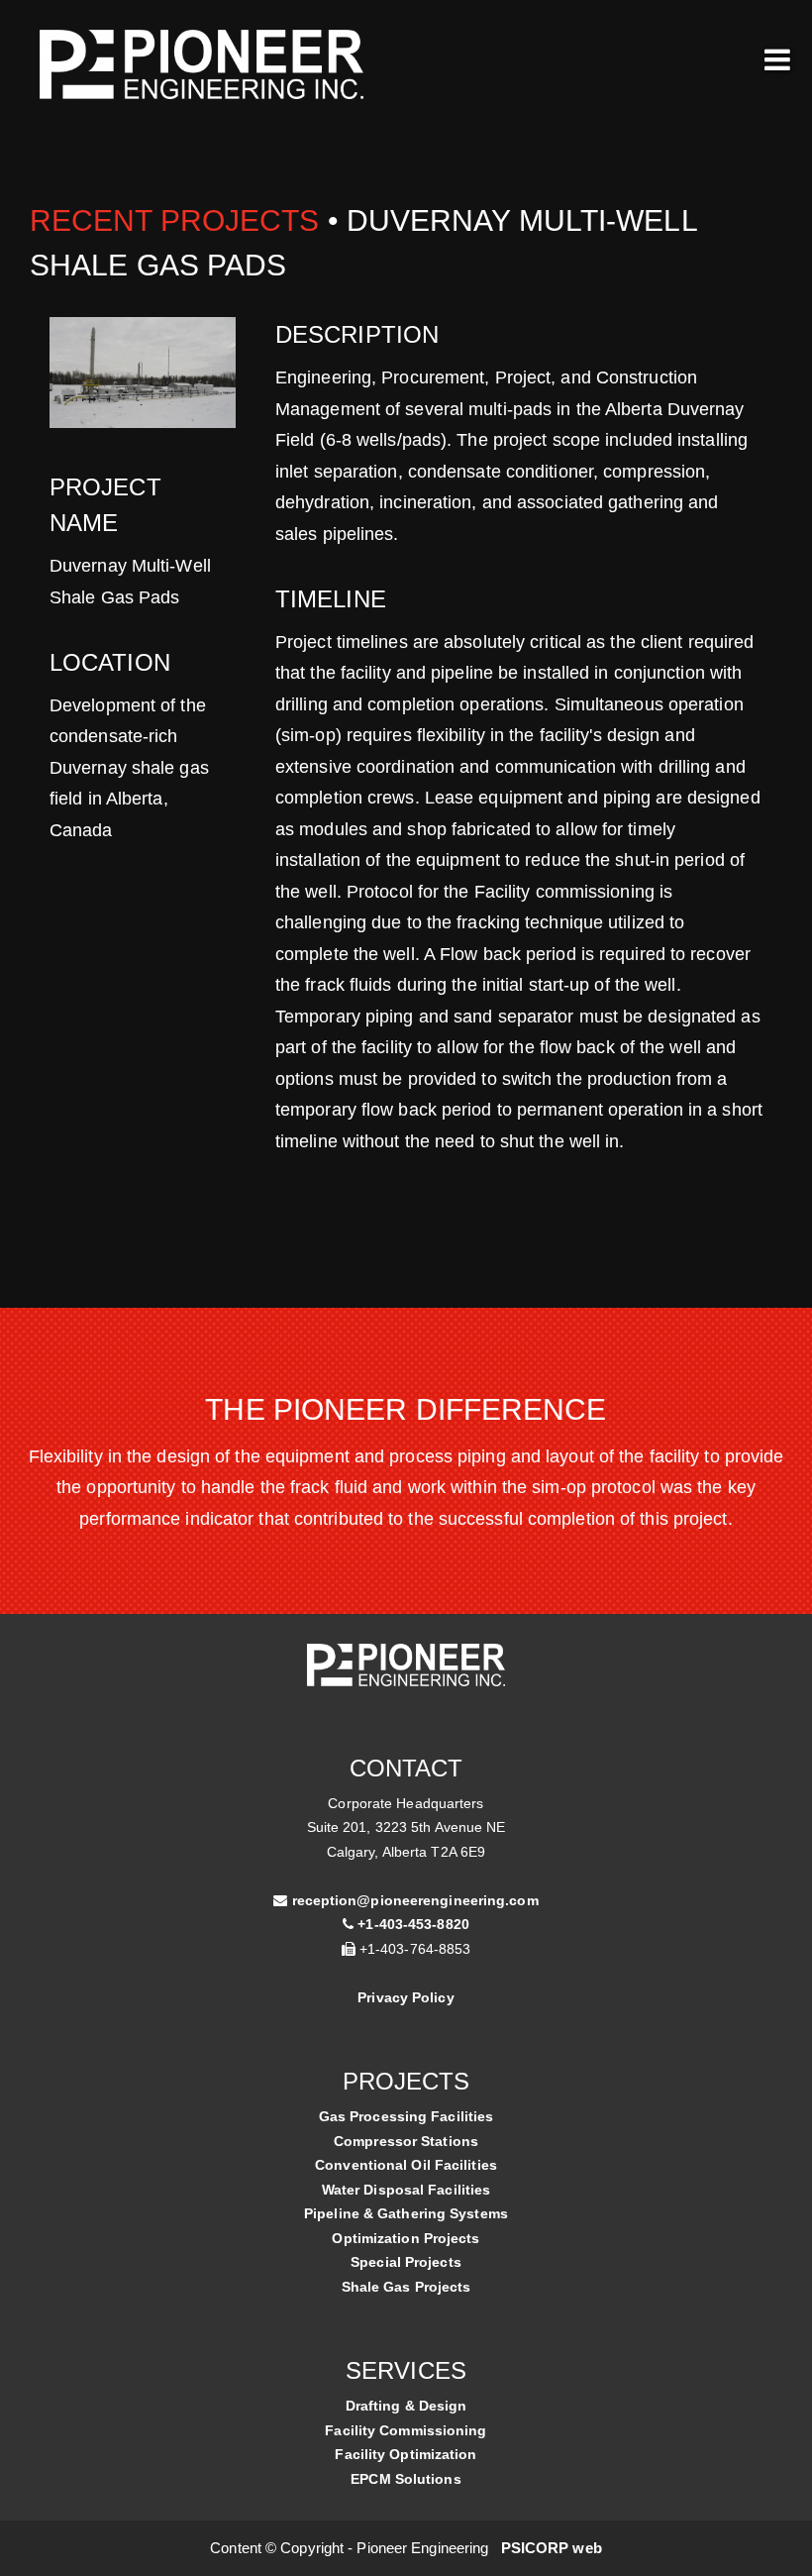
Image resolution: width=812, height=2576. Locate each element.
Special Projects (406, 2262)
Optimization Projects (406, 2238)
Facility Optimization (406, 2454)
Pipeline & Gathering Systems (406, 2213)
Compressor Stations (406, 2141)
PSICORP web (552, 2548)
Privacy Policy (406, 1997)
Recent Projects (175, 220)
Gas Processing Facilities (406, 2116)
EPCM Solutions (406, 2479)
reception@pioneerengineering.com (415, 1900)
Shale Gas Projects (406, 2287)
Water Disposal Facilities (406, 2190)
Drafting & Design (406, 2406)
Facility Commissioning (406, 2430)
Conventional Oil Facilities (406, 2165)
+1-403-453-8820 (413, 1924)
